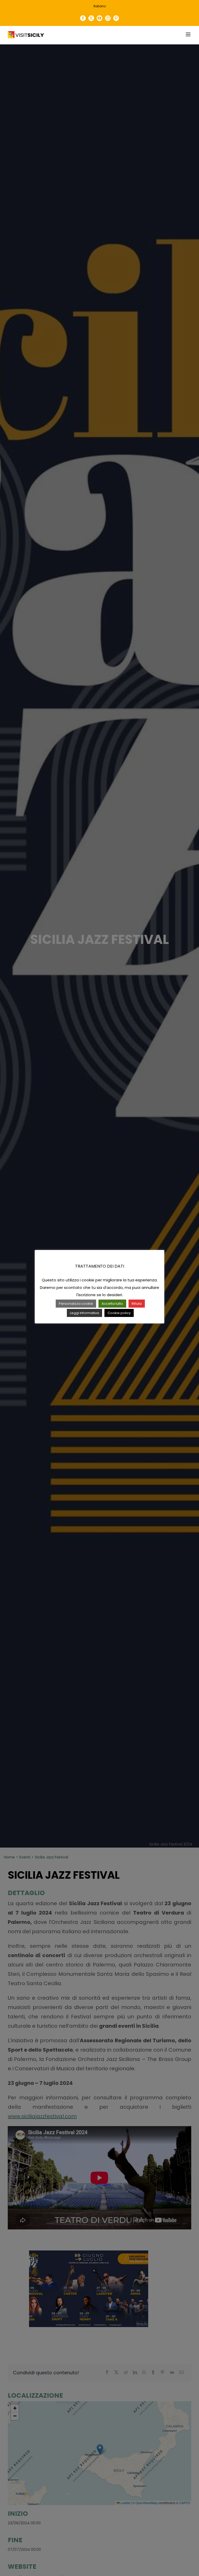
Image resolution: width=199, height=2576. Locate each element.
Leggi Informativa (84, 1313)
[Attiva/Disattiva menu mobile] (189, 34)
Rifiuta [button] (137, 1304)
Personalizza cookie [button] (76, 1304)
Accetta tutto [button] (112, 1304)
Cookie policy (119, 1313)
